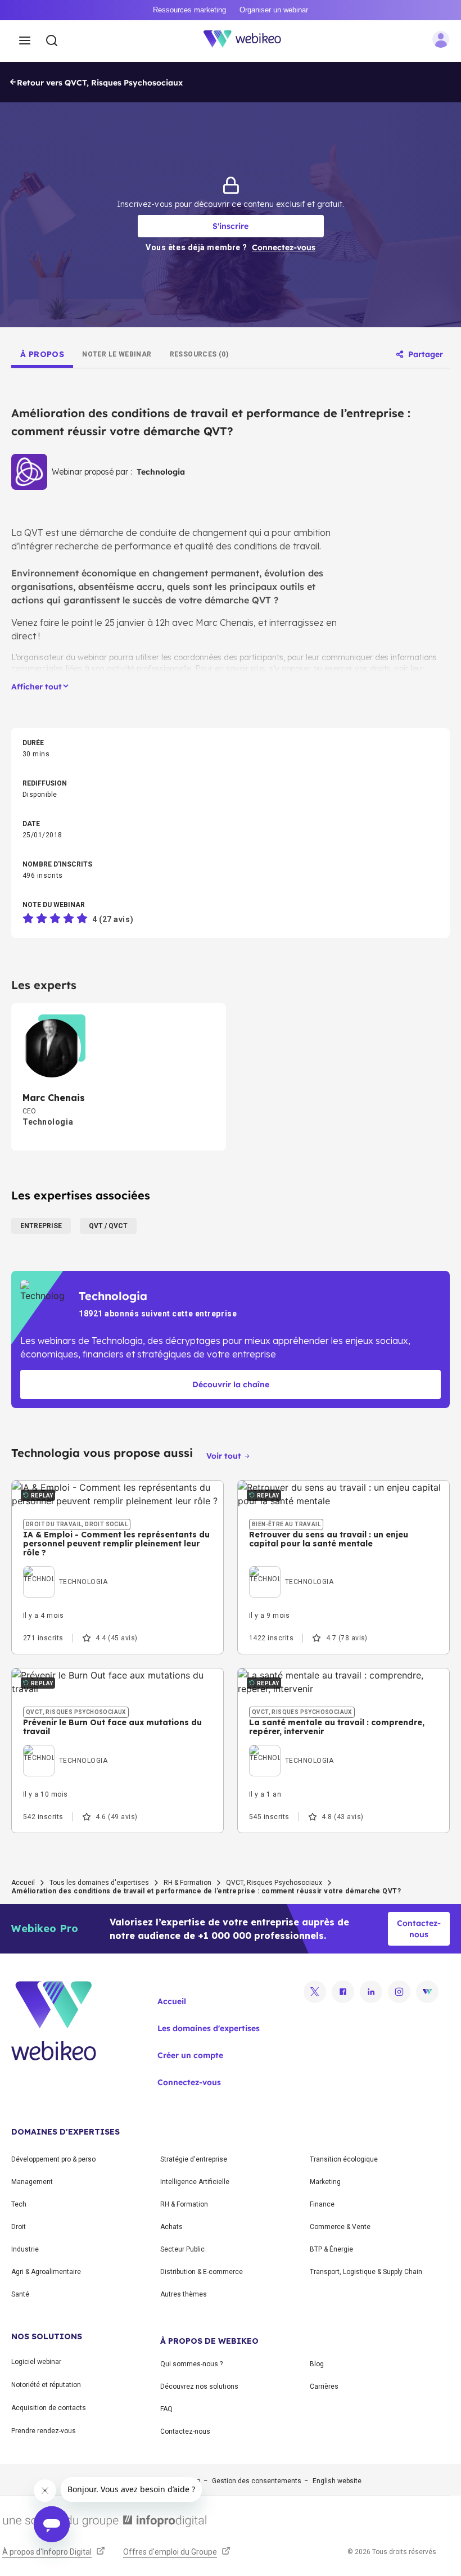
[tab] (42, 354)
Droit (19, 2227)
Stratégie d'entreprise (194, 2159)
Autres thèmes (184, 2294)
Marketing (325, 2182)
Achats (171, 2227)
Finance (322, 2204)
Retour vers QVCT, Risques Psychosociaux (100, 83)
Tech (19, 2204)
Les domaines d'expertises (209, 2028)
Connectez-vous (189, 2082)
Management (32, 2182)
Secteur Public (182, 2249)
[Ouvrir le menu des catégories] (25, 41)
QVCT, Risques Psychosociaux (274, 1883)
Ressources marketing (189, 10)
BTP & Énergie (331, 2249)
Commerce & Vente (340, 2227)
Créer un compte (190, 2055)
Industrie (25, 2249)
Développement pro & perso (53, 2159)
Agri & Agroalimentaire (46, 2272)
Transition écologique (344, 2159)
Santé (20, 2294)
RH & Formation (187, 1883)
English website (337, 2481)
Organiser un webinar (274, 10)
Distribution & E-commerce (202, 2272)
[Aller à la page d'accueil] (248, 41)
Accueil (23, 1883)
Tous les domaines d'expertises (99, 1883)
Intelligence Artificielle (195, 2182)
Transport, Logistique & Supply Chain (366, 2272)
